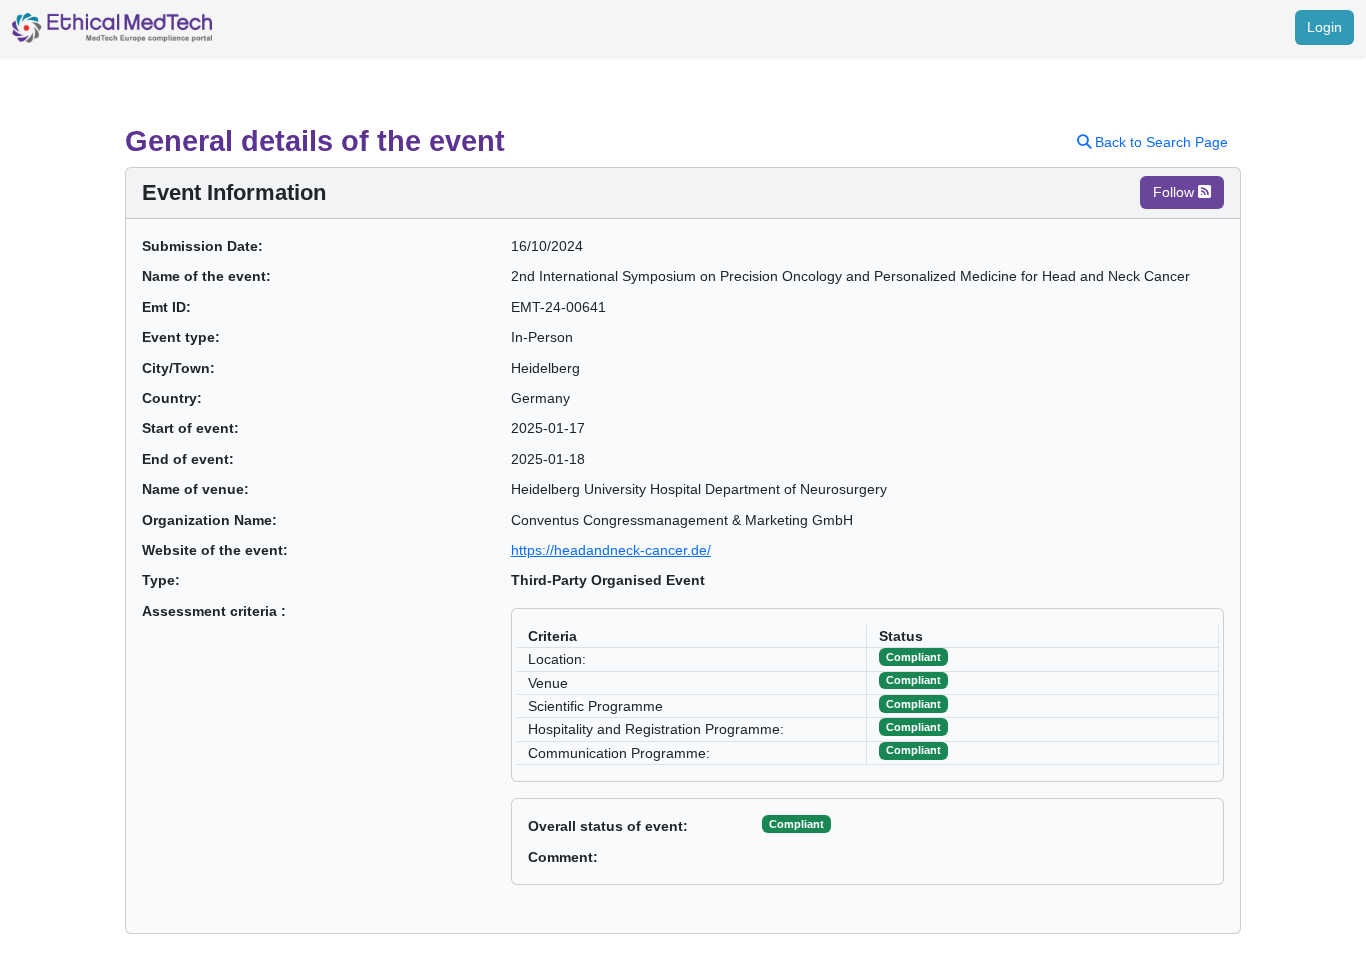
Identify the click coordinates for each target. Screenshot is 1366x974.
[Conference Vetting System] (112, 28)
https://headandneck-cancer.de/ (611, 550)
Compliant (796, 824)
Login (1324, 27)
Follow (1175, 192)
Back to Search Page (1159, 142)
